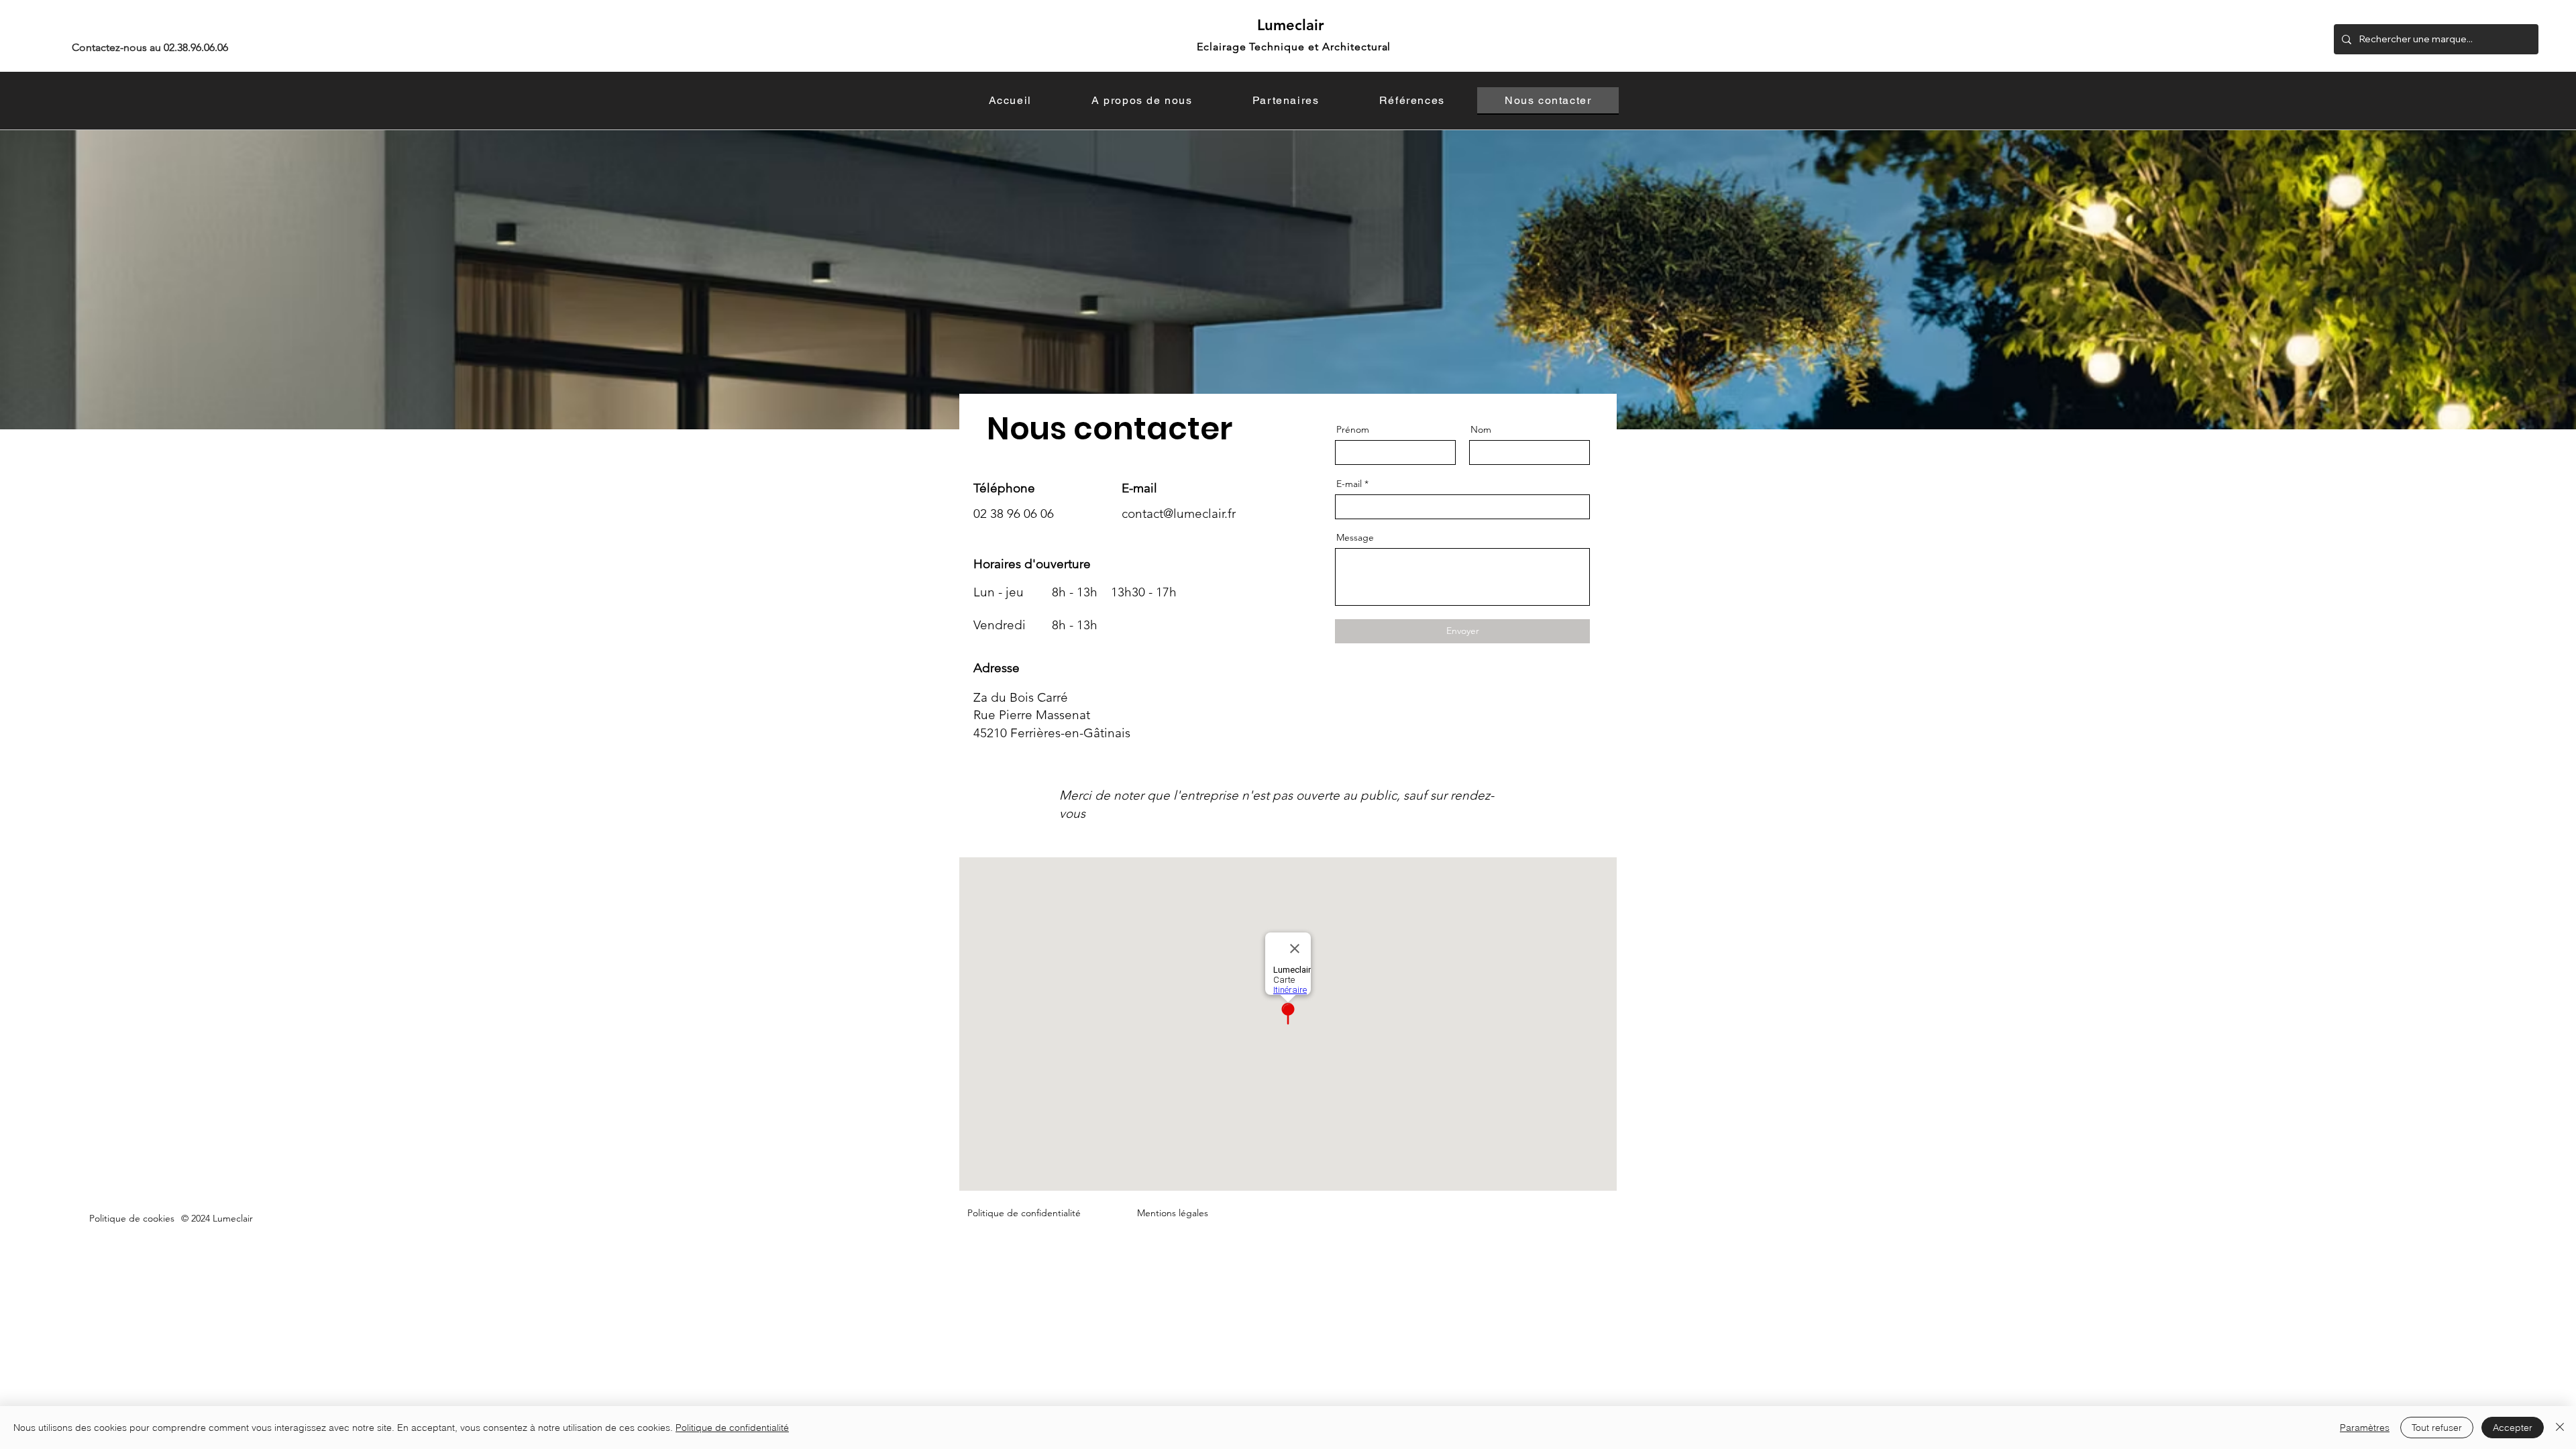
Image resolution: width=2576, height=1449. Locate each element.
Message (1355, 537)
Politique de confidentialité (732, 1428)
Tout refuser (2437, 1428)
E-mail (1349, 484)
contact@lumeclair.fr (1179, 514)
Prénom (1353, 429)
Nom (1481, 429)
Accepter (2513, 1428)
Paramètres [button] (2365, 1428)
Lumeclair (1291, 25)
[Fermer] (2560, 1428)
